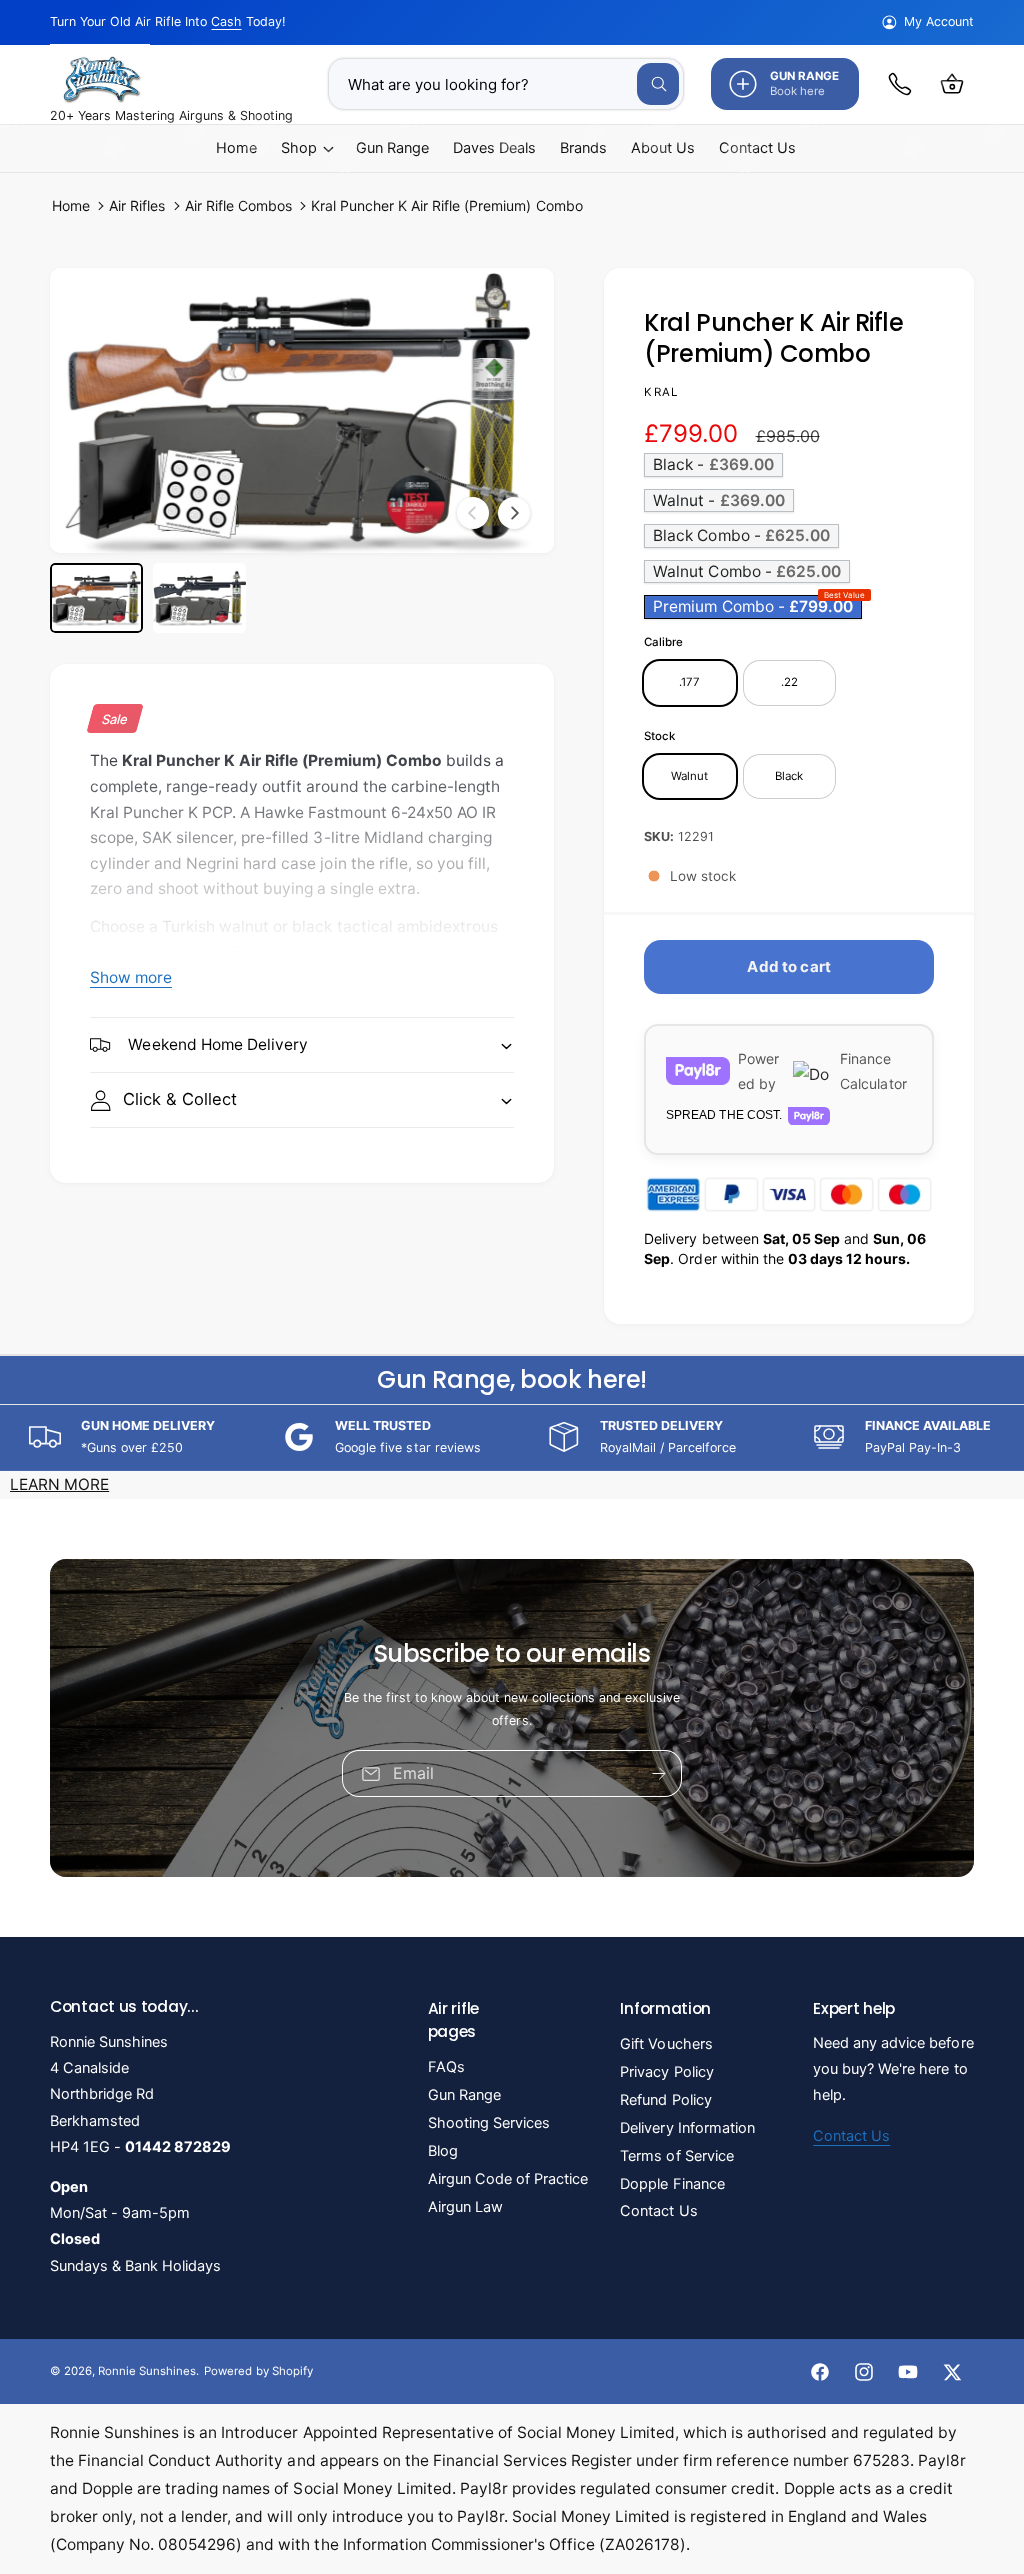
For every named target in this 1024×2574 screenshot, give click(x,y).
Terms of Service (676, 2156)
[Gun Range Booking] (900, 84)
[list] (512, 1437)
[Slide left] (473, 513)
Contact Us (658, 2211)
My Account (939, 21)
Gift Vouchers (666, 2044)
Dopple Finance (672, 2184)
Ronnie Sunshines (147, 2371)
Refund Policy (665, 2100)
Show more (131, 977)
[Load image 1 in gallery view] (96, 598)
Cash (226, 21)
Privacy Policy (666, 2072)
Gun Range (464, 2095)
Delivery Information (687, 2128)
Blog (443, 2151)
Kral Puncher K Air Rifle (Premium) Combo (447, 205)
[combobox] (506, 84)
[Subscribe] (659, 1773)
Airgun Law (465, 2207)
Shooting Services (489, 2123)
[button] (952, 84)
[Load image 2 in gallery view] (199, 598)
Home (71, 205)
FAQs (446, 2067)
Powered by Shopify (258, 2371)
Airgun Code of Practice (508, 2179)
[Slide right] (514, 513)
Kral (661, 392)
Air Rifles (137, 205)
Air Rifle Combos (238, 205)
